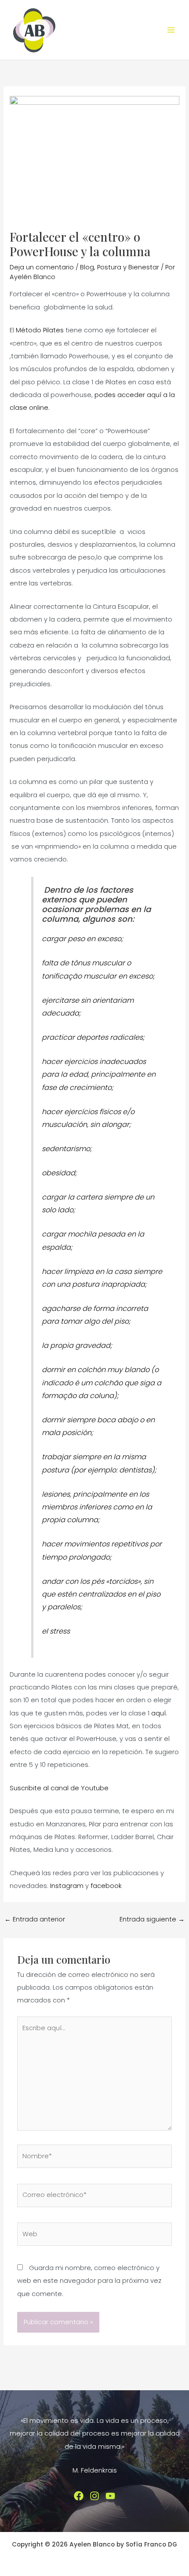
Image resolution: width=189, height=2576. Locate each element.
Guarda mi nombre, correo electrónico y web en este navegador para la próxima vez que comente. (89, 2281)
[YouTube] (110, 2496)
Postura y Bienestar (128, 267)
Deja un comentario (42, 267)
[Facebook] (79, 2496)
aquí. (159, 1713)
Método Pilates (41, 330)
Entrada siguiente (152, 1919)
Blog (87, 267)
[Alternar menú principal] (171, 30)
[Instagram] (94, 2496)
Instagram (67, 1886)
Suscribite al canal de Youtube (59, 1788)
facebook (110, 1886)
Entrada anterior (35, 1919)
